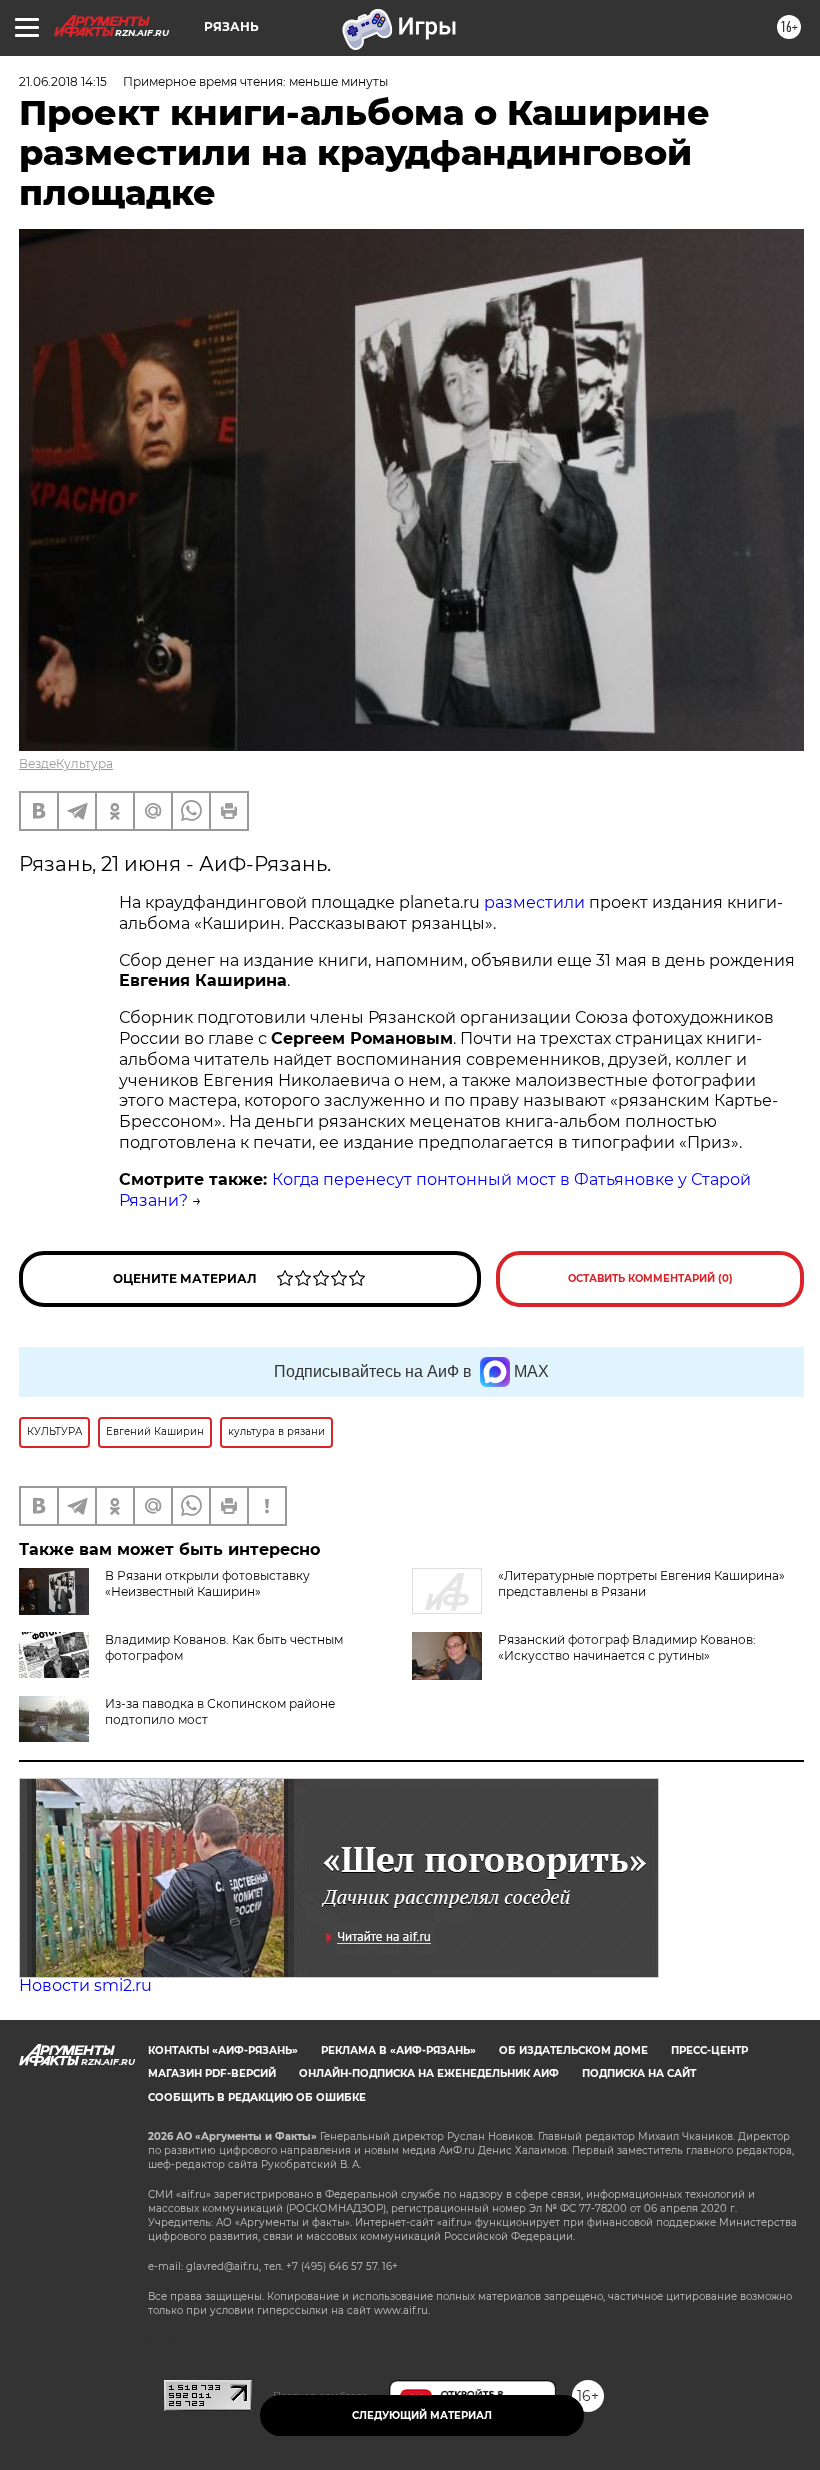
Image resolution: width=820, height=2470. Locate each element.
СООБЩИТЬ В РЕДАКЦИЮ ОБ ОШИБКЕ (257, 2097)
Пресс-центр (709, 2050)
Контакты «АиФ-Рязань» (223, 2050)
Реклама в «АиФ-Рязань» (398, 2050)
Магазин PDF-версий (212, 2073)
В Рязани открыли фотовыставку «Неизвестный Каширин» (207, 1583)
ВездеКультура (66, 763)
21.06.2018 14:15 (63, 81)
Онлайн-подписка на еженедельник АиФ (429, 2073)
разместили (534, 902)
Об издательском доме (573, 2050)
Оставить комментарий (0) (650, 1278)
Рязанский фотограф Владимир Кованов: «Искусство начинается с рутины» (627, 1647)
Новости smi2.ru (85, 1985)
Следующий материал (422, 2415)
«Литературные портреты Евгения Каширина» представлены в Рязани (641, 1583)
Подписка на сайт (639, 2073)
